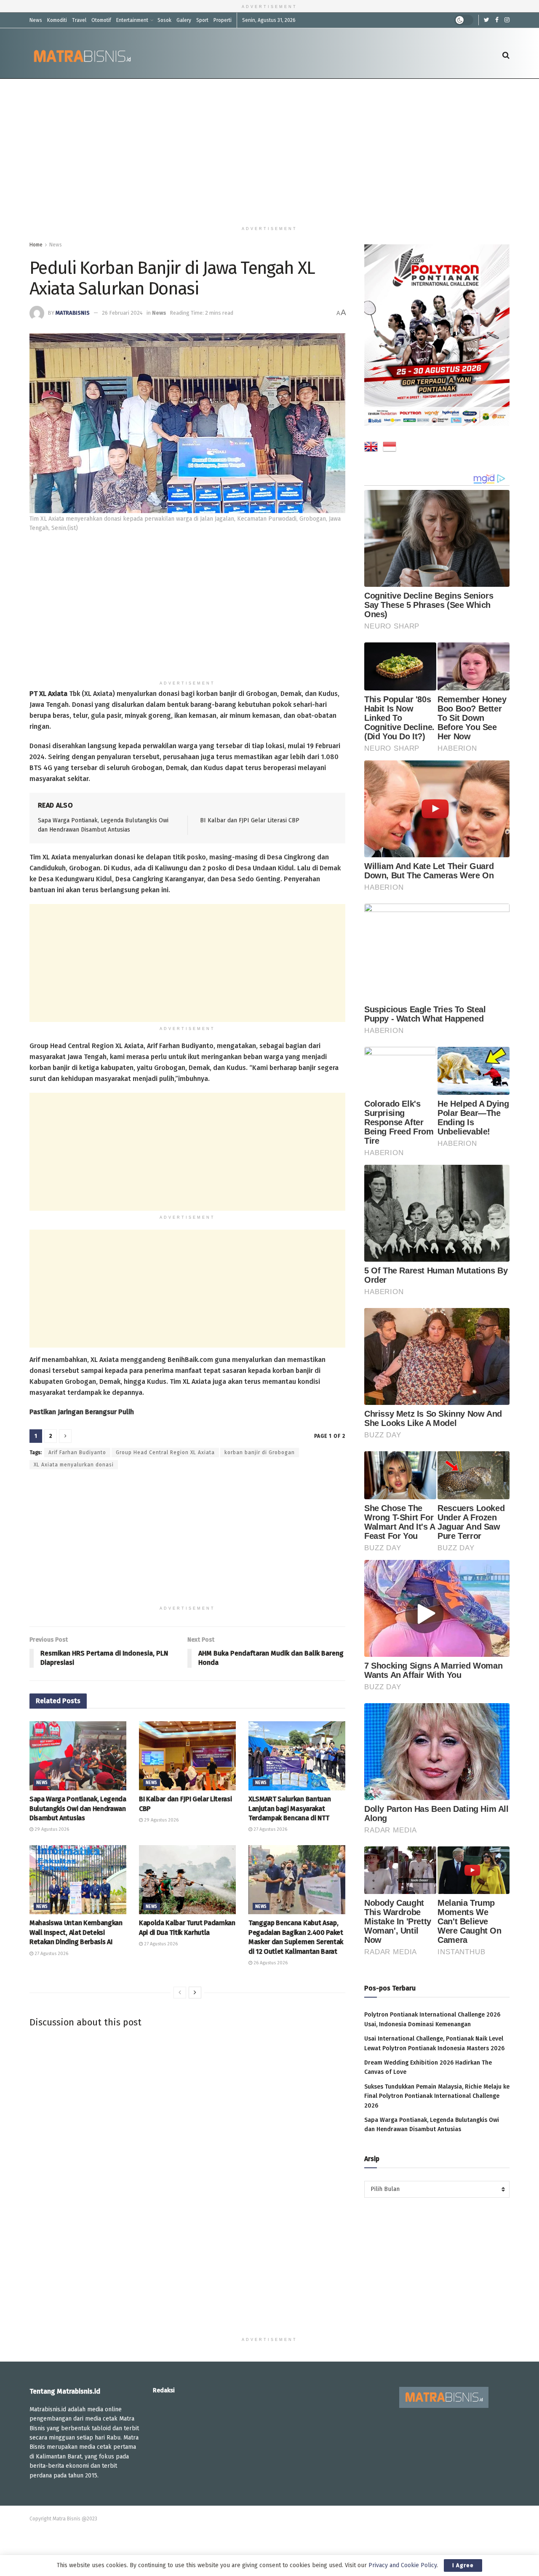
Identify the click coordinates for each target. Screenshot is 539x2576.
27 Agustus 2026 (270, 1829)
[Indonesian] (390, 448)
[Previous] (180, 1993)
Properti (223, 20)
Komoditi (57, 20)
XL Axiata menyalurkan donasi (74, 1465)
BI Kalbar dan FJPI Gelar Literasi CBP (250, 820)
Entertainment (132, 20)
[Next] (195, 1993)
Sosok (164, 20)
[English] (371, 448)
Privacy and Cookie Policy (403, 2565)
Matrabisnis (73, 313)
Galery (184, 20)
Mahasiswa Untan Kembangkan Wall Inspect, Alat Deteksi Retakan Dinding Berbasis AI (76, 1932)
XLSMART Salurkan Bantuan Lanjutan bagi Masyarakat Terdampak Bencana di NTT (290, 1808)
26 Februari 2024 (122, 313)
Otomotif (101, 20)
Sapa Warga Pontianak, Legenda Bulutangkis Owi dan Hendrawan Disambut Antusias (78, 1808)
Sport (202, 20)
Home (36, 245)
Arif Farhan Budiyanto (77, 1453)
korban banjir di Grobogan (260, 1453)
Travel (79, 20)
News (36, 20)
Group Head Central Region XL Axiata (165, 1453)
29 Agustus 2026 (51, 1829)
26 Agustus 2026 (270, 1963)
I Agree (463, 2565)
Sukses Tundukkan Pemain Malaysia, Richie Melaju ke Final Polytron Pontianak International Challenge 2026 (437, 2096)
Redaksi (164, 2390)
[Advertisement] (269, 150)
